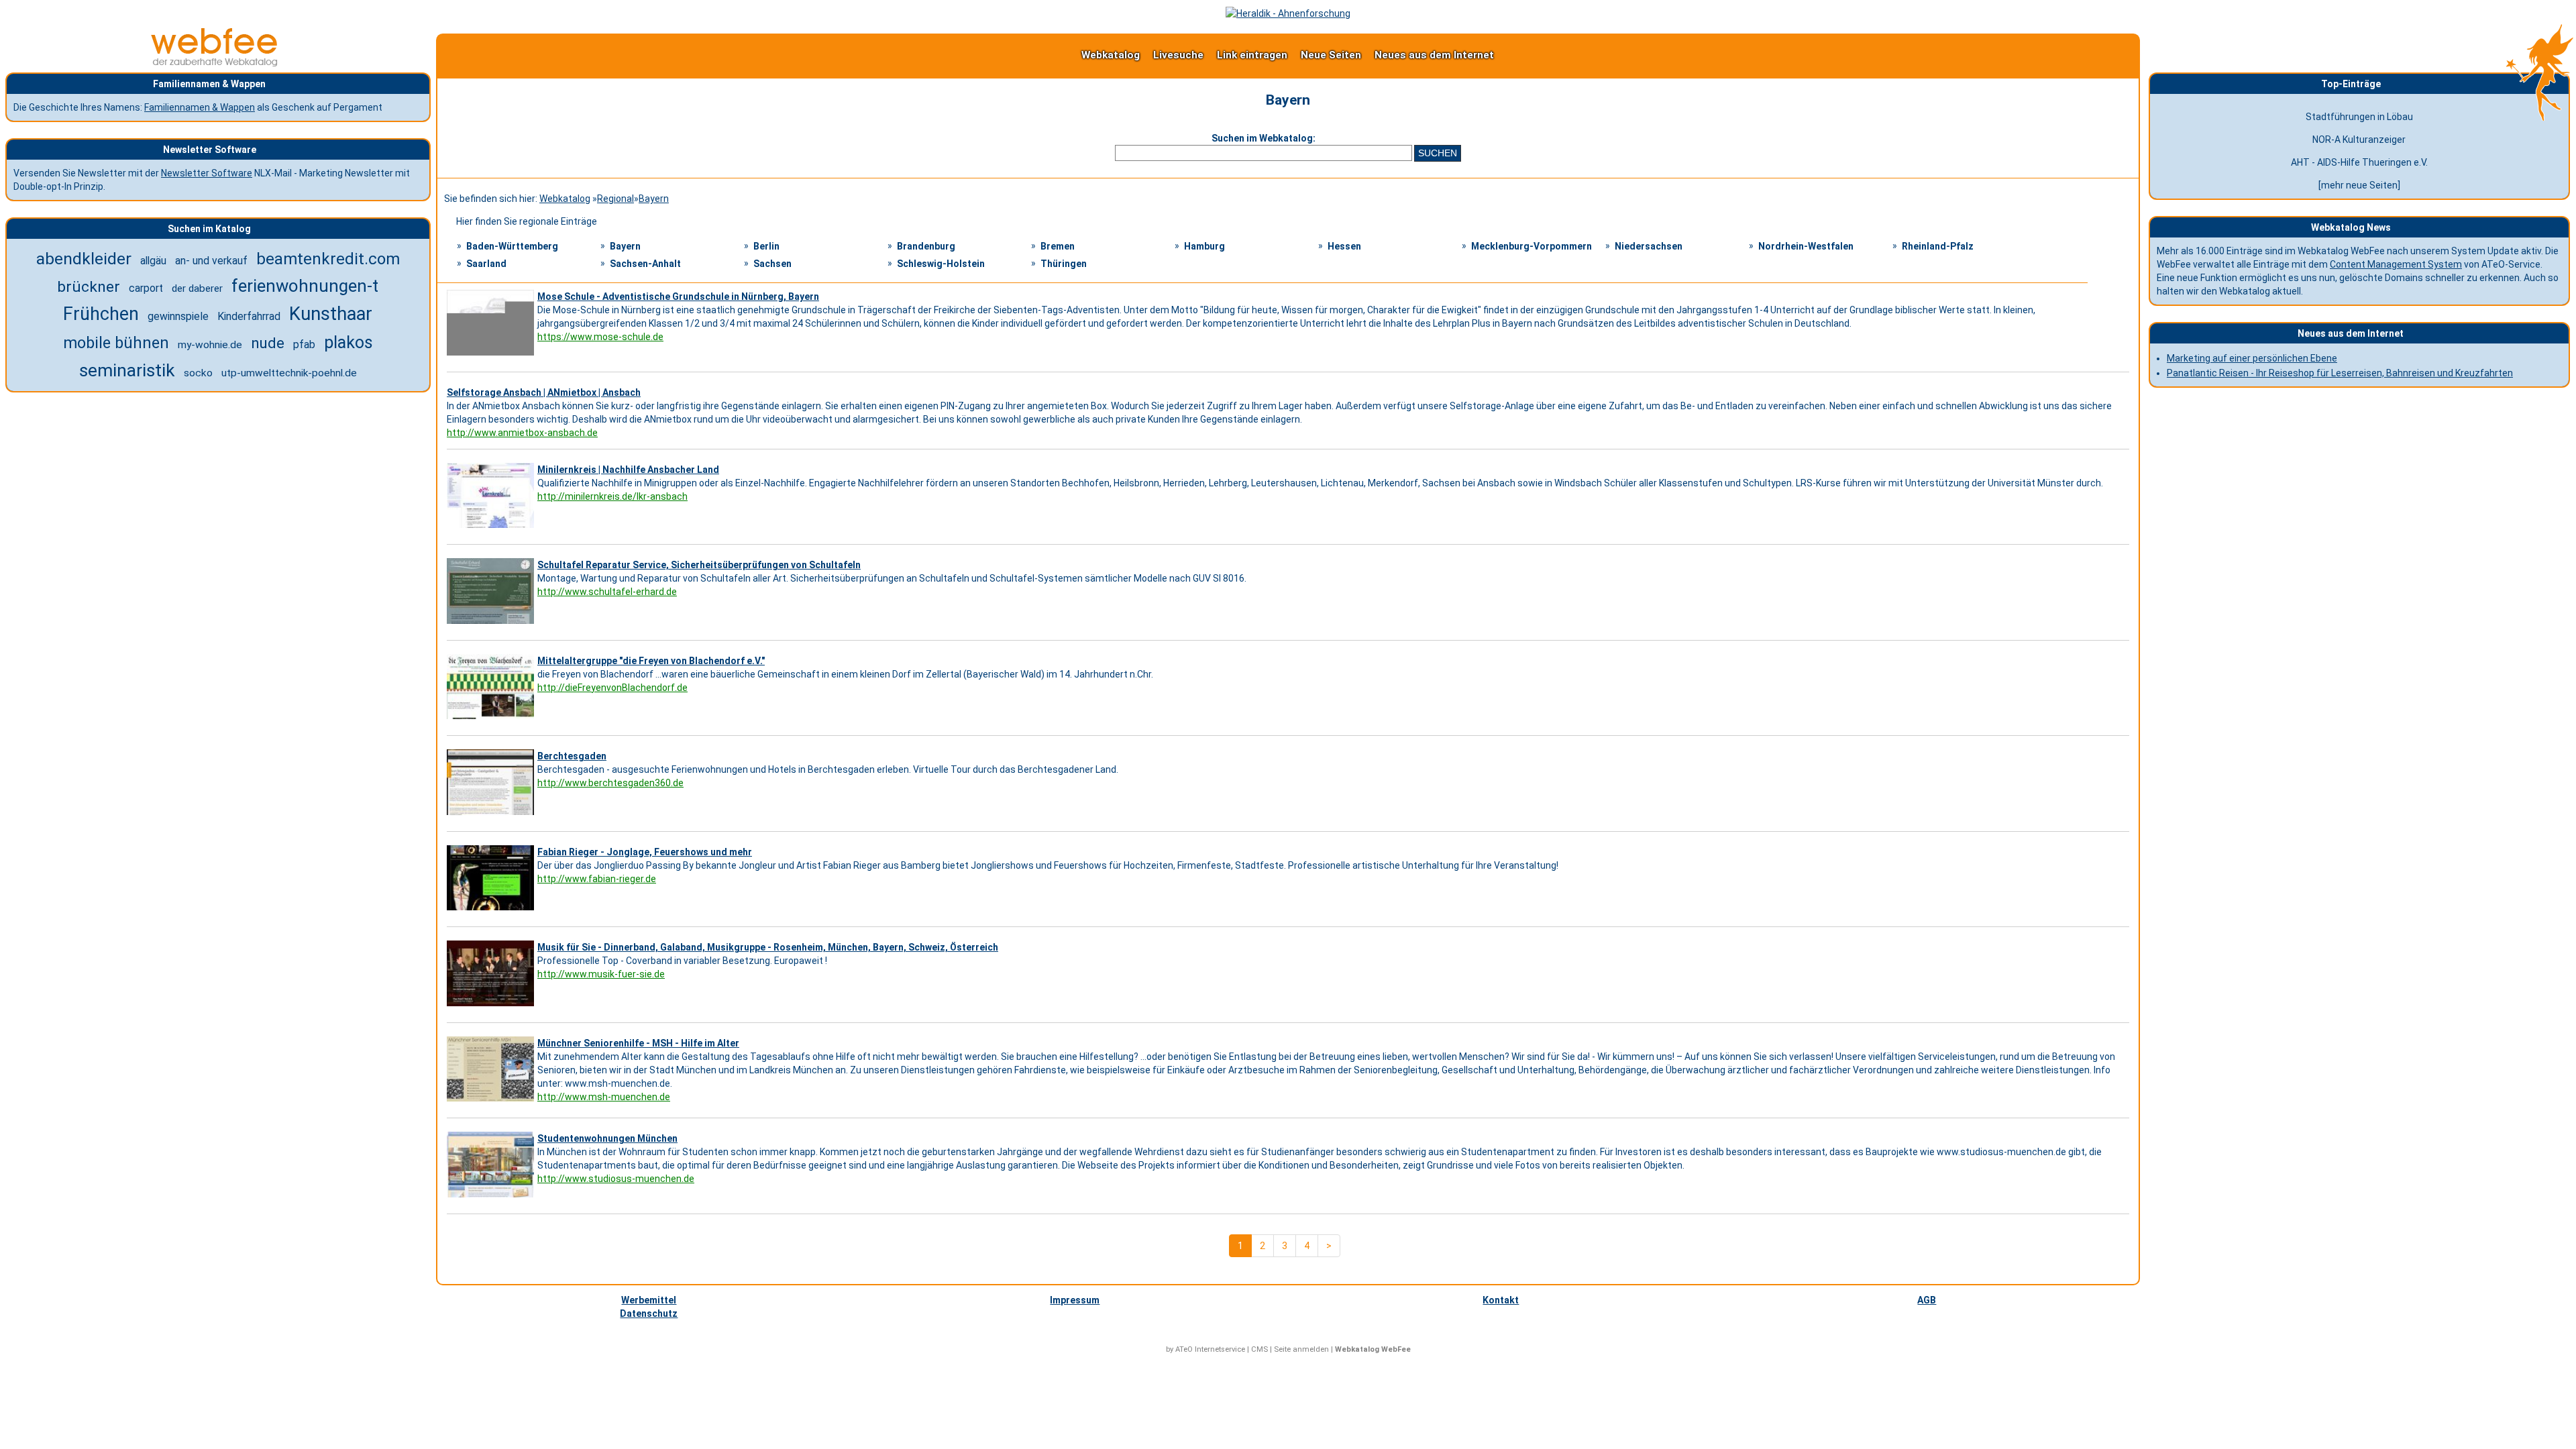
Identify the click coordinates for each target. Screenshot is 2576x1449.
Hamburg (1204, 246)
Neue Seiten (1331, 55)
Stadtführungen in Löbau (2359, 117)
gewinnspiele (178, 316)
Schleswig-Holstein (941, 264)
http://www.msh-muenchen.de (604, 1097)
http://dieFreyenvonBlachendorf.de (612, 688)
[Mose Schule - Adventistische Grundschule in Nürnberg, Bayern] (492, 356)
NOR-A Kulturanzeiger (2359, 140)
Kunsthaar (331, 314)
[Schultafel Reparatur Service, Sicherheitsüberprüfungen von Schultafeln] (492, 624)
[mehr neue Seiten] (2359, 185)
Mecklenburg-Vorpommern (1532, 246)
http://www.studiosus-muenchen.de (616, 1179)
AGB (1927, 1300)
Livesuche (1178, 55)
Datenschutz (649, 1313)
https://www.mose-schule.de (600, 337)
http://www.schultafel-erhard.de (607, 592)
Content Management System (2396, 264)
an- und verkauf (211, 261)
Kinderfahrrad (249, 316)
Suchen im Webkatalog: (1264, 138)
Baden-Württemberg (512, 246)
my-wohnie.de (210, 345)
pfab (304, 344)
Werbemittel (649, 1300)
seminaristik (127, 370)
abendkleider (84, 259)
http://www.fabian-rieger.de (597, 879)
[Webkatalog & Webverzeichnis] (215, 63)
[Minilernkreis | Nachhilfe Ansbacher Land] (492, 528)
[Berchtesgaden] (492, 815)
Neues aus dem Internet (1434, 55)
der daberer (197, 288)
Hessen (1344, 246)
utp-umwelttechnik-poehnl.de (289, 373)
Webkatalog (1111, 55)
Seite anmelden (1301, 1349)
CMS (1259, 1349)
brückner (89, 287)
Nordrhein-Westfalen (1806, 246)
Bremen (1058, 246)
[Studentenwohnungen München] (492, 1197)
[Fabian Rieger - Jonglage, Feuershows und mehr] (492, 910)
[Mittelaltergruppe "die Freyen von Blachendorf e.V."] (492, 719)
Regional (615, 199)
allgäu (153, 261)
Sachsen (772, 264)
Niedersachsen (1649, 246)
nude (268, 343)
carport (146, 288)
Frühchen (101, 314)
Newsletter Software (207, 173)
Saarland (486, 264)
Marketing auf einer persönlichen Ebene (2252, 358)
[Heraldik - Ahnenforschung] (1288, 13)
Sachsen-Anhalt (645, 264)
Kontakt (1501, 1300)
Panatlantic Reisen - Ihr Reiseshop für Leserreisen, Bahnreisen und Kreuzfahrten (2340, 373)
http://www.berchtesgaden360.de (610, 783)
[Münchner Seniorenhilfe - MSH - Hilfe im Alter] (492, 1102)
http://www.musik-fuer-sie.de (601, 974)
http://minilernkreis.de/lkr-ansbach (612, 496)
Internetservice (1220, 1349)
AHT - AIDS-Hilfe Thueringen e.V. (2359, 162)
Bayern (654, 199)
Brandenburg (926, 246)
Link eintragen (1252, 55)
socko (198, 373)
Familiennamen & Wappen (200, 107)
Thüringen (1064, 264)
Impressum (1075, 1300)
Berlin (766, 246)
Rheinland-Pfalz (1938, 246)
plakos (348, 342)
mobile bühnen (116, 343)
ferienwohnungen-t (305, 286)
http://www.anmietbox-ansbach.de (522, 433)
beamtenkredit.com (328, 259)
